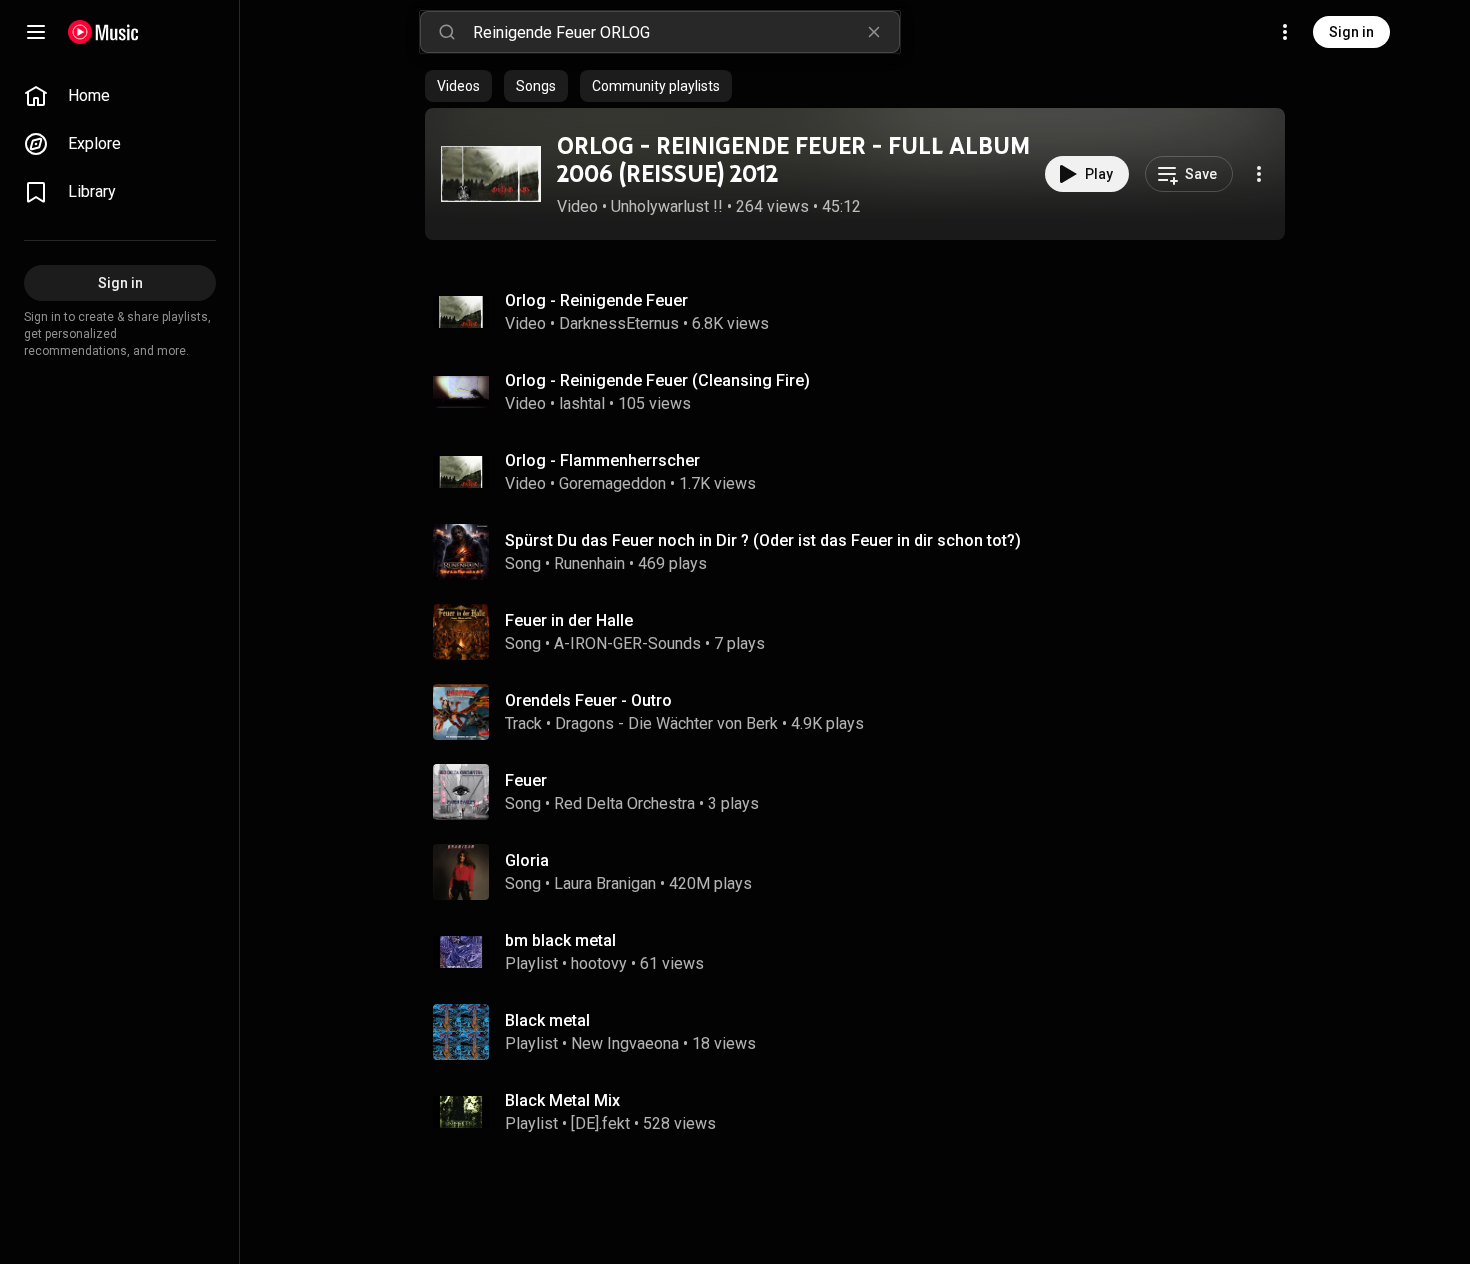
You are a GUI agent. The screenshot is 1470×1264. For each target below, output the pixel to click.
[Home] (103, 32)
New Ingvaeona (625, 1043)
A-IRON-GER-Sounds (627, 643)
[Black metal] (863, 1032)
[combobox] (686, 32)
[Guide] (36, 32)
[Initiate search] (447, 32)
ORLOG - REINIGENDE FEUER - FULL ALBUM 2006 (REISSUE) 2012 (793, 160)
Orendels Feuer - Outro (588, 700)
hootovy (599, 963)
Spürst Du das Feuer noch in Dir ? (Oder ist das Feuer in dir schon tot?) (763, 540)
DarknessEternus (619, 323)
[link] (120, 96)
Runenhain (589, 563)
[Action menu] (1259, 174)
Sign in (1351, 32)
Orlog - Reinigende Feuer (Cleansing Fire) (657, 380)
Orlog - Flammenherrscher (602, 460)
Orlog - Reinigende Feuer (596, 300)
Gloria (527, 860)
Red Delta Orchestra (624, 803)
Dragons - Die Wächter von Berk (666, 723)
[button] (491, 174)
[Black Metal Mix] (863, 1112)
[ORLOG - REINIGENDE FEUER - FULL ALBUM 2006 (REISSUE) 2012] (491, 174)
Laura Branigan (605, 883)
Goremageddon (612, 483)
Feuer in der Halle (569, 620)
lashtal (582, 403)
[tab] (458, 86)
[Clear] (874, 32)
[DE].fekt (600, 1123)
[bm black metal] (863, 952)
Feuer (526, 780)
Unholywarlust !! (667, 206)
